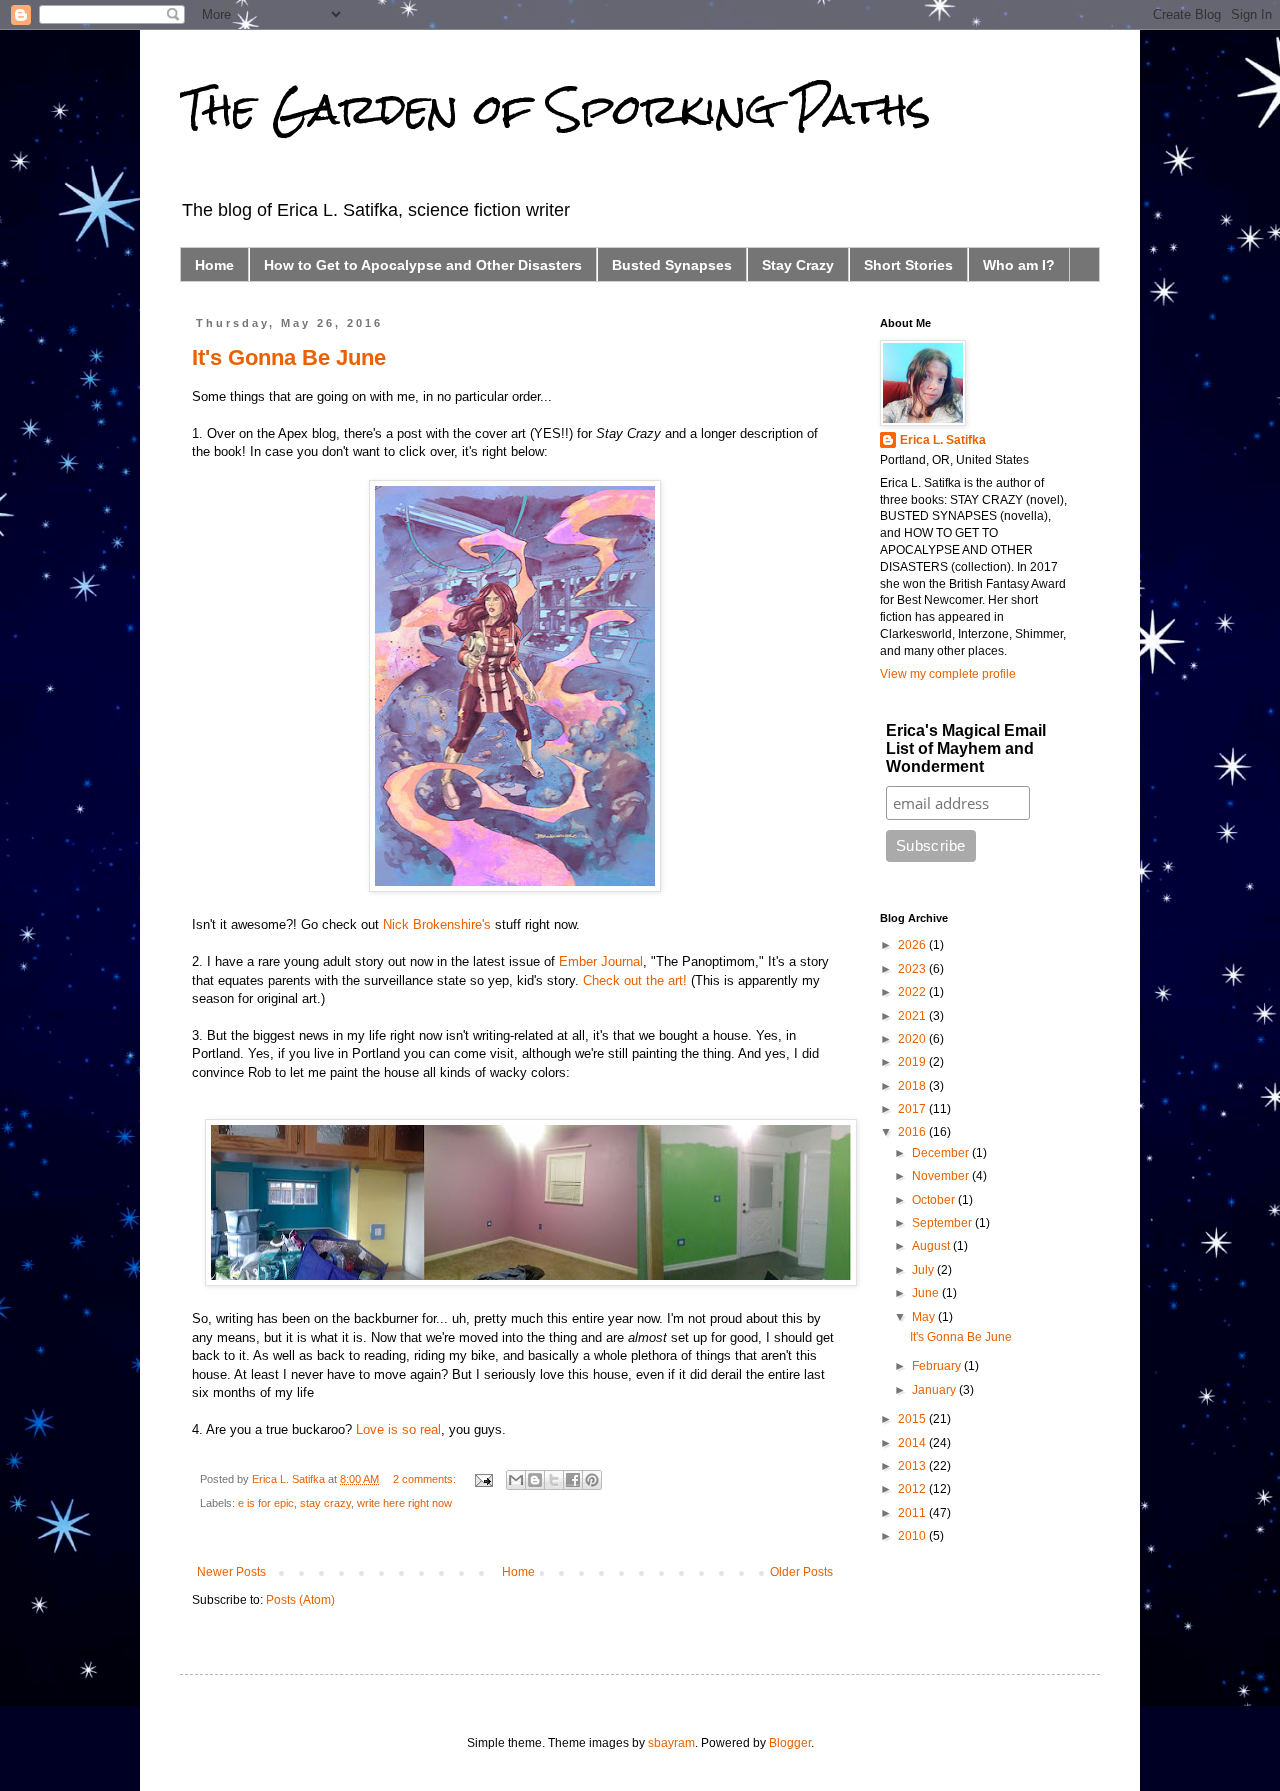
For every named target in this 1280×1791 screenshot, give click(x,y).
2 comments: (426, 1479)
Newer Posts (231, 1572)
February (938, 1366)
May (925, 1317)
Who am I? (1019, 265)
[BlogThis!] (535, 1480)
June (927, 1293)
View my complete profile (948, 674)
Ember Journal (601, 961)
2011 (913, 1513)
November (942, 1176)
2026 (913, 945)
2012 (913, 1489)
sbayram (671, 1743)
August (932, 1246)
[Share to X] (554, 1480)
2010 (913, 1536)
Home (214, 265)
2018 (913, 1086)
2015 (913, 1419)
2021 (913, 1016)
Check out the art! (635, 980)
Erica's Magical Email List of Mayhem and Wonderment (966, 748)
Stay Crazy (798, 265)
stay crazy (325, 1503)
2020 (913, 1039)
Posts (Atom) (300, 1600)
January (935, 1390)
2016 (913, 1132)
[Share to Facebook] (573, 1480)
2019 (913, 1062)
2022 (913, 992)
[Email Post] (483, 1479)
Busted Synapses (672, 265)
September (943, 1223)
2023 (913, 969)
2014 (913, 1443)
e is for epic (266, 1503)
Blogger (790, 1743)
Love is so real (398, 1429)
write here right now (404, 1503)
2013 (913, 1466)
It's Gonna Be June (289, 357)
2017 (913, 1109)
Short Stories (908, 265)
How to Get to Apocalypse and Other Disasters (423, 265)
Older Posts (801, 1572)
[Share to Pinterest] (592, 1480)
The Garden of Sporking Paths (555, 109)
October (935, 1200)
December (942, 1153)
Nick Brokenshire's (437, 924)
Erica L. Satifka (943, 440)
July (924, 1270)
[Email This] (516, 1480)
